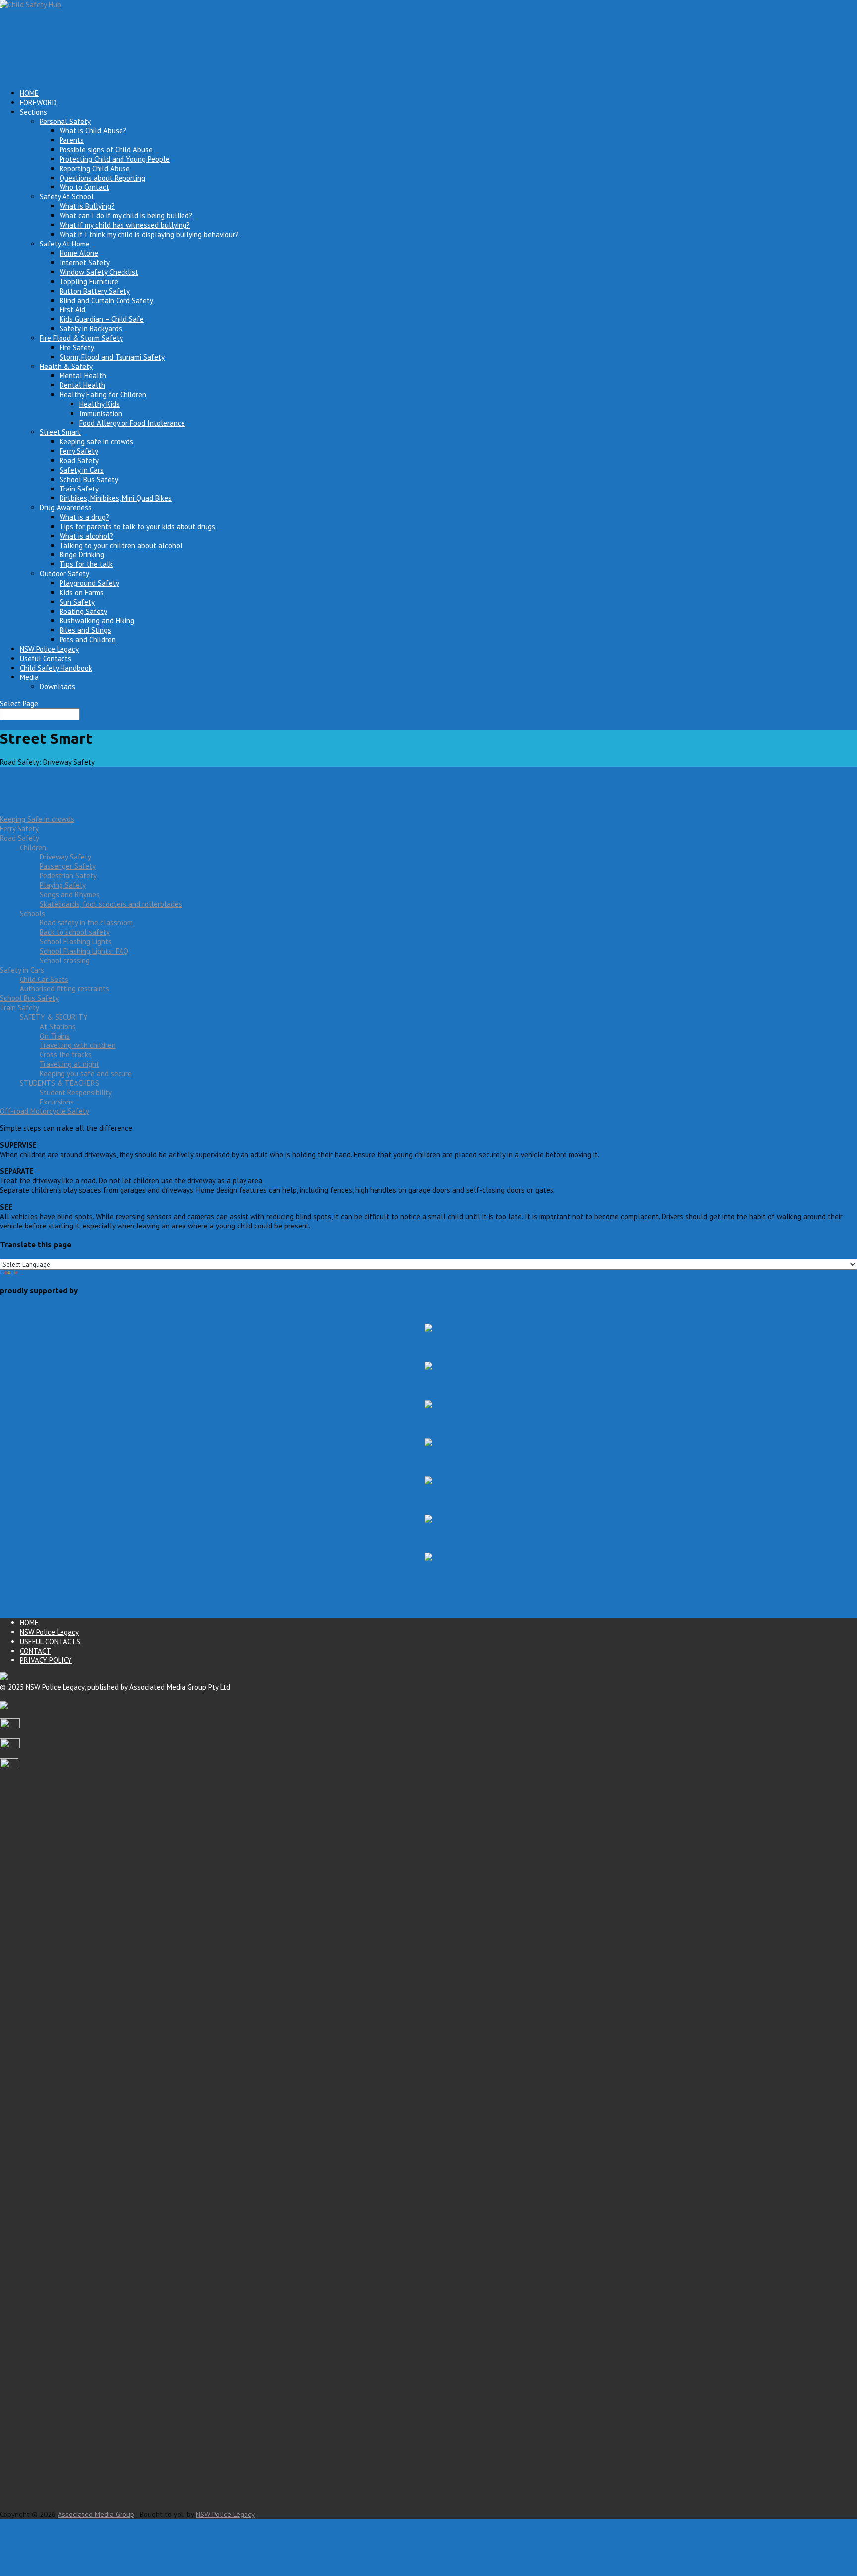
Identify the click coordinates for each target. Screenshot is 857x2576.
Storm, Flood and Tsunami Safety (112, 357)
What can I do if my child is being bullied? (126, 215)
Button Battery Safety (95, 291)
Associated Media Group (96, 2514)
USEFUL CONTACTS (50, 1641)
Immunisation (101, 413)
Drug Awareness (66, 508)
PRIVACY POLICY (46, 1660)
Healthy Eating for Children (103, 395)
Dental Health (82, 385)
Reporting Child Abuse (95, 168)
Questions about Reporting (102, 178)
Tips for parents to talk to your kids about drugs (137, 526)
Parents (72, 140)
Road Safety (79, 460)
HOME (29, 1623)
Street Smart (60, 432)
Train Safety (79, 489)
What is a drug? (84, 517)
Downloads (58, 687)
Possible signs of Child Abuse (106, 150)
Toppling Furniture (89, 281)
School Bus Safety (89, 479)
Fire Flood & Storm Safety (81, 338)
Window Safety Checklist (99, 272)
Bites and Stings (85, 630)
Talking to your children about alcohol (121, 545)
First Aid (72, 310)
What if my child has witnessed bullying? (125, 225)
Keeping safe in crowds (96, 442)
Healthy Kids (99, 404)
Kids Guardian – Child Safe (102, 319)
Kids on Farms (82, 592)
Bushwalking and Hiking (97, 621)
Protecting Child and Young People (115, 159)
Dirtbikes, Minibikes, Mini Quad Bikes (116, 498)
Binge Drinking (82, 555)
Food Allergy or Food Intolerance (132, 423)
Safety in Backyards (91, 329)
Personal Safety (65, 121)
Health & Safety (66, 366)
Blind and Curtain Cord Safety (106, 300)
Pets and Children (88, 640)
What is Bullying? (87, 206)
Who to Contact (84, 187)
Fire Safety (77, 347)
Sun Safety (77, 602)
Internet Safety (85, 263)
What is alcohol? (86, 536)
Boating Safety (83, 611)
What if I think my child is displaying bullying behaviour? (149, 234)
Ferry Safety (79, 451)
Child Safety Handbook (56, 668)
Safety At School (67, 197)
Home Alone (79, 253)
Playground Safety (89, 583)
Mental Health (83, 376)
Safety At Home (65, 244)
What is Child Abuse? (93, 131)
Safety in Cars (82, 470)
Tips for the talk (86, 564)
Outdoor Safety (64, 574)
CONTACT (35, 1651)
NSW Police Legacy (49, 1632)
